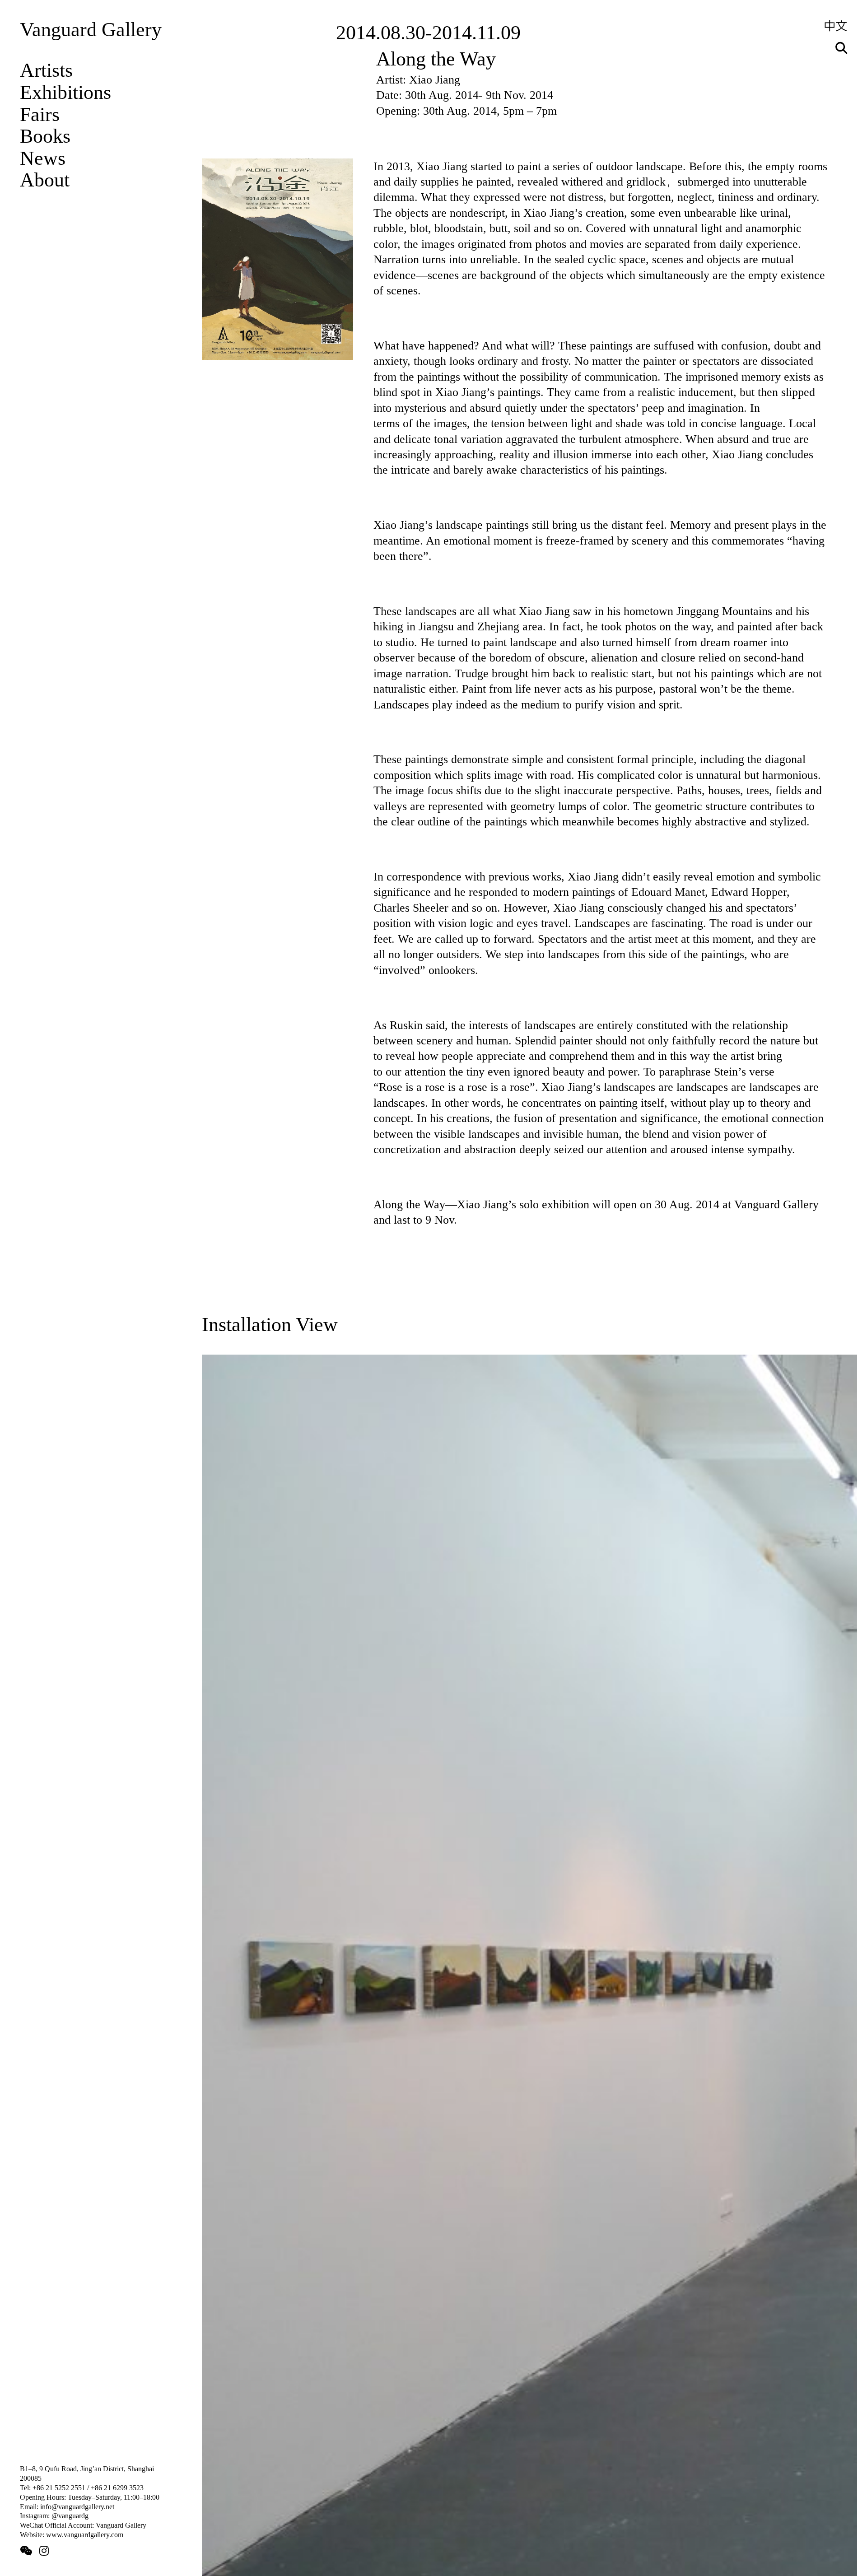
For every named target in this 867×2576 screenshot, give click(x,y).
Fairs (40, 114)
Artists (46, 70)
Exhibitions (65, 92)
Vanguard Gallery (91, 30)
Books (45, 136)
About (45, 180)
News (43, 158)
